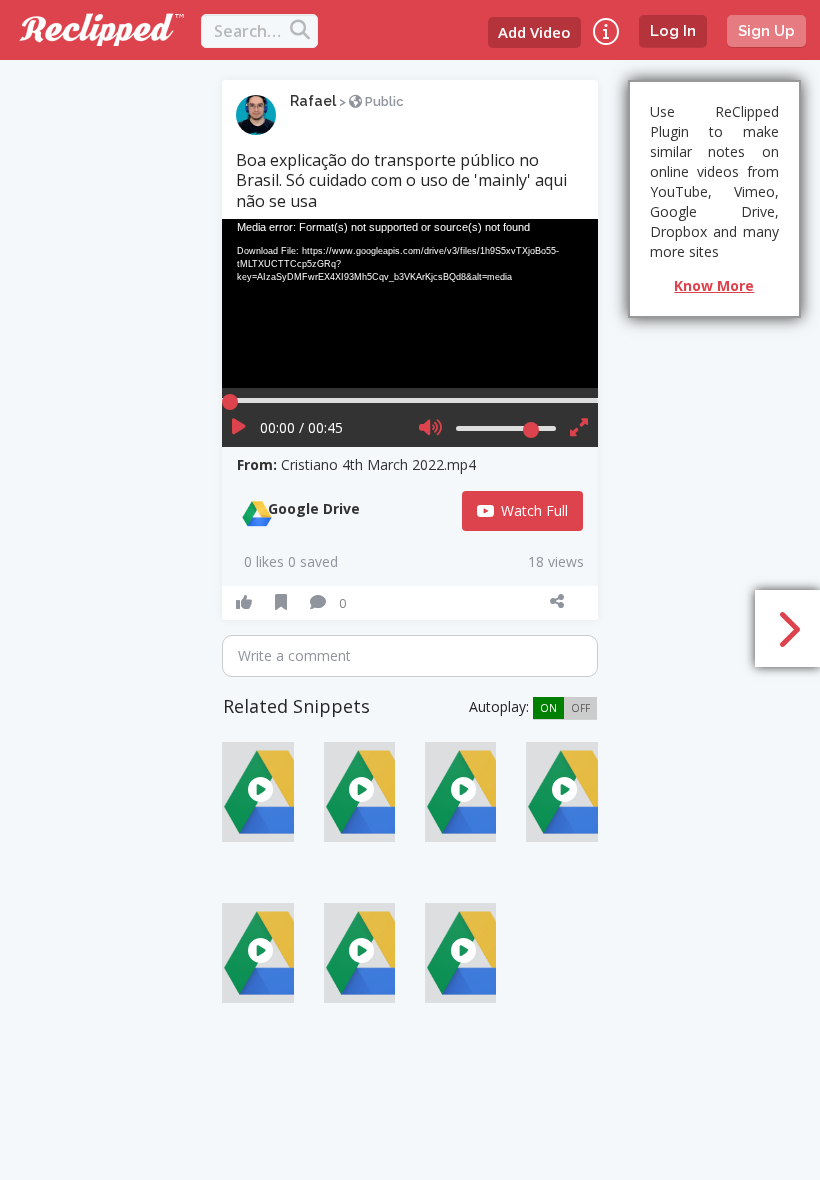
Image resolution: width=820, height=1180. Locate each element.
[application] (410, 303)
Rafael (313, 101)
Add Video (534, 32)
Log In (673, 31)
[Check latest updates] (606, 31)
